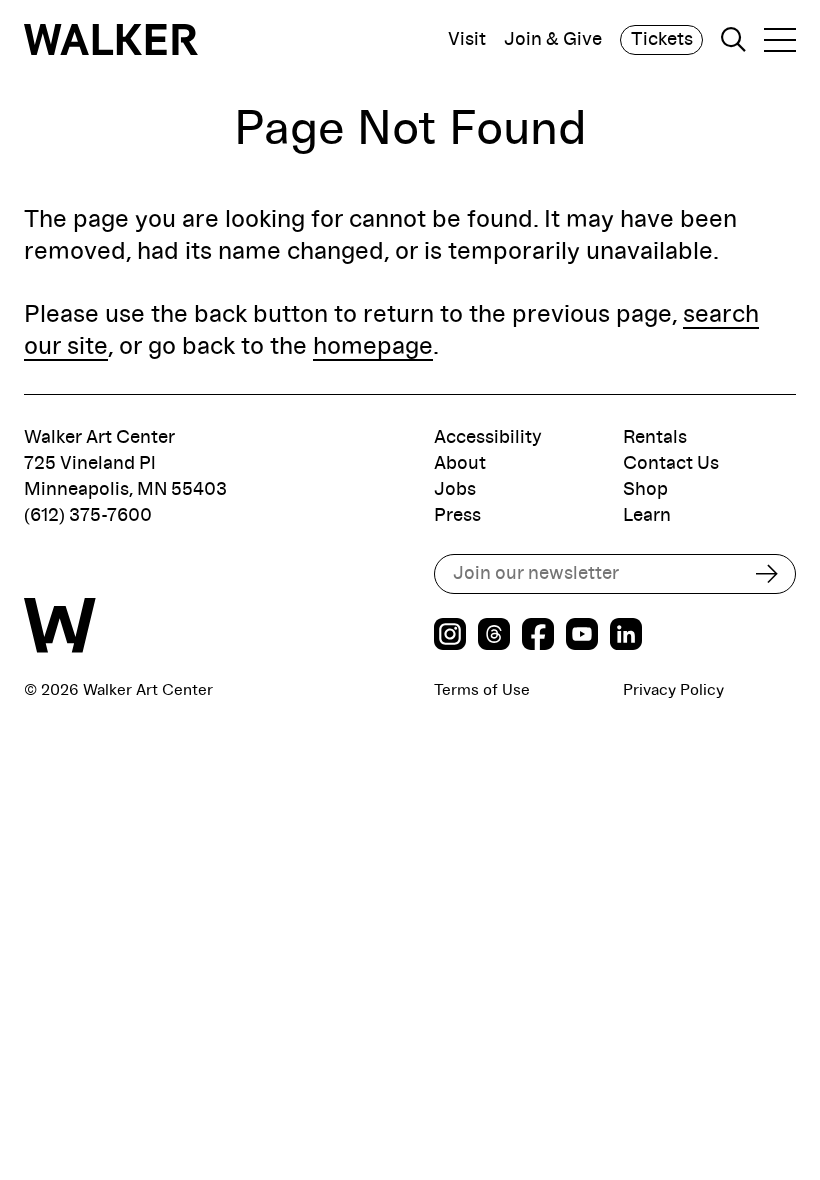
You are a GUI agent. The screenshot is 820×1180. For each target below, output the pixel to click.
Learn (647, 515)
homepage (373, 346)
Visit (467, 40)
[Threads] (494, 637)
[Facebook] (538, 637)
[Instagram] (450, 637)
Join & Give (553, 40)
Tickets (662, 39)
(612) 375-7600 (88, 515)
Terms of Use (482, 690)
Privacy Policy (673, 690)
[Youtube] (582, 637)
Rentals (655, 437)
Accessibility (488, 437)
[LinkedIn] (626, 637)
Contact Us (671, 463)
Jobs (455, 489)
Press (457, 515)
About (460, 463)
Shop (645, 489)
